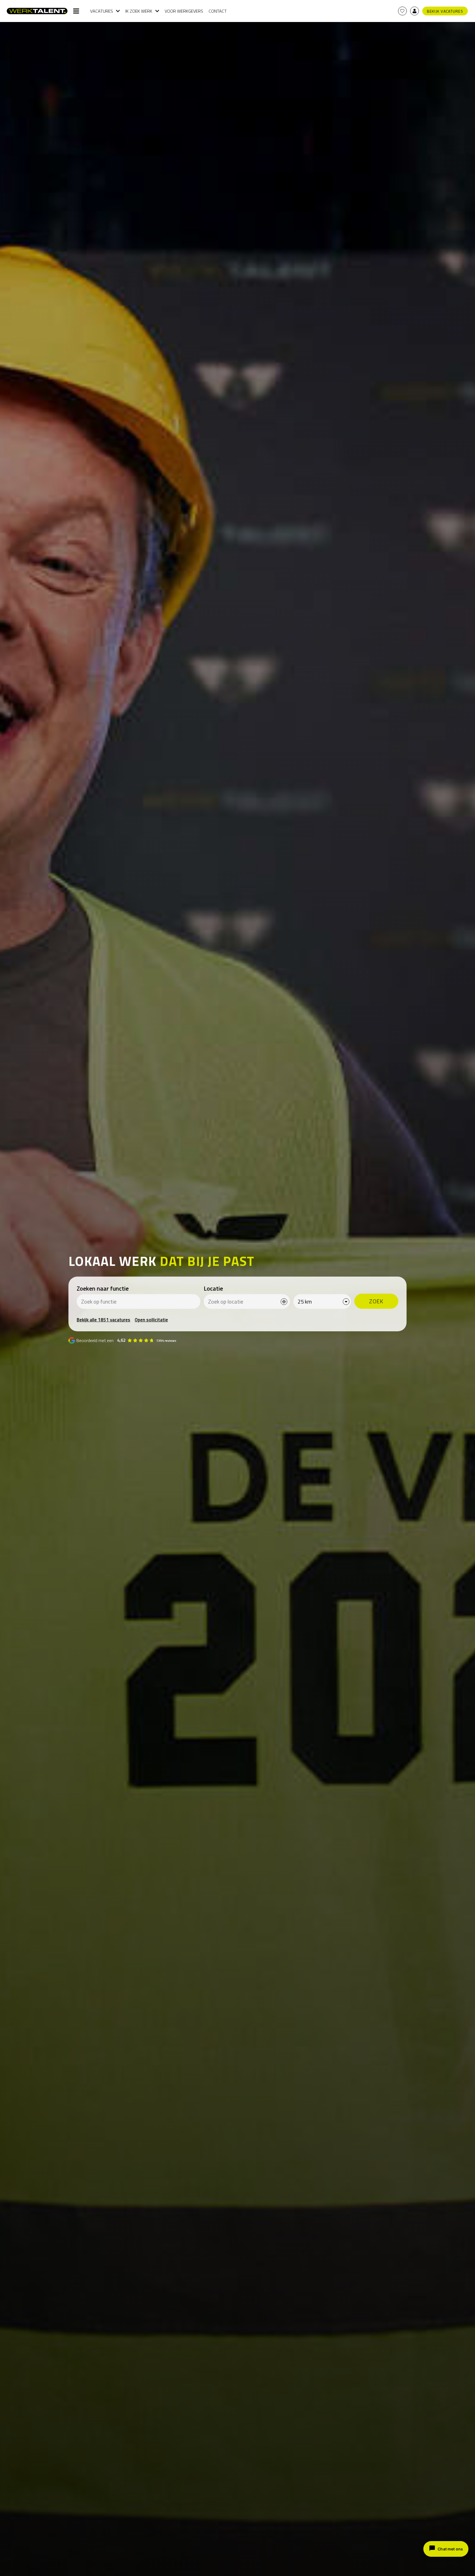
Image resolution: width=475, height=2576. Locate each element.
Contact (218, 11)
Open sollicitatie (151, 1320)
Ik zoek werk (139, 11)
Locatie (213, 1288)
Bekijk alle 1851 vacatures (103, 1320)
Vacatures (102, 11)
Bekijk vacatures (445, 11)
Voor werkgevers (184, 11)
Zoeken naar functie (103, 1288)
